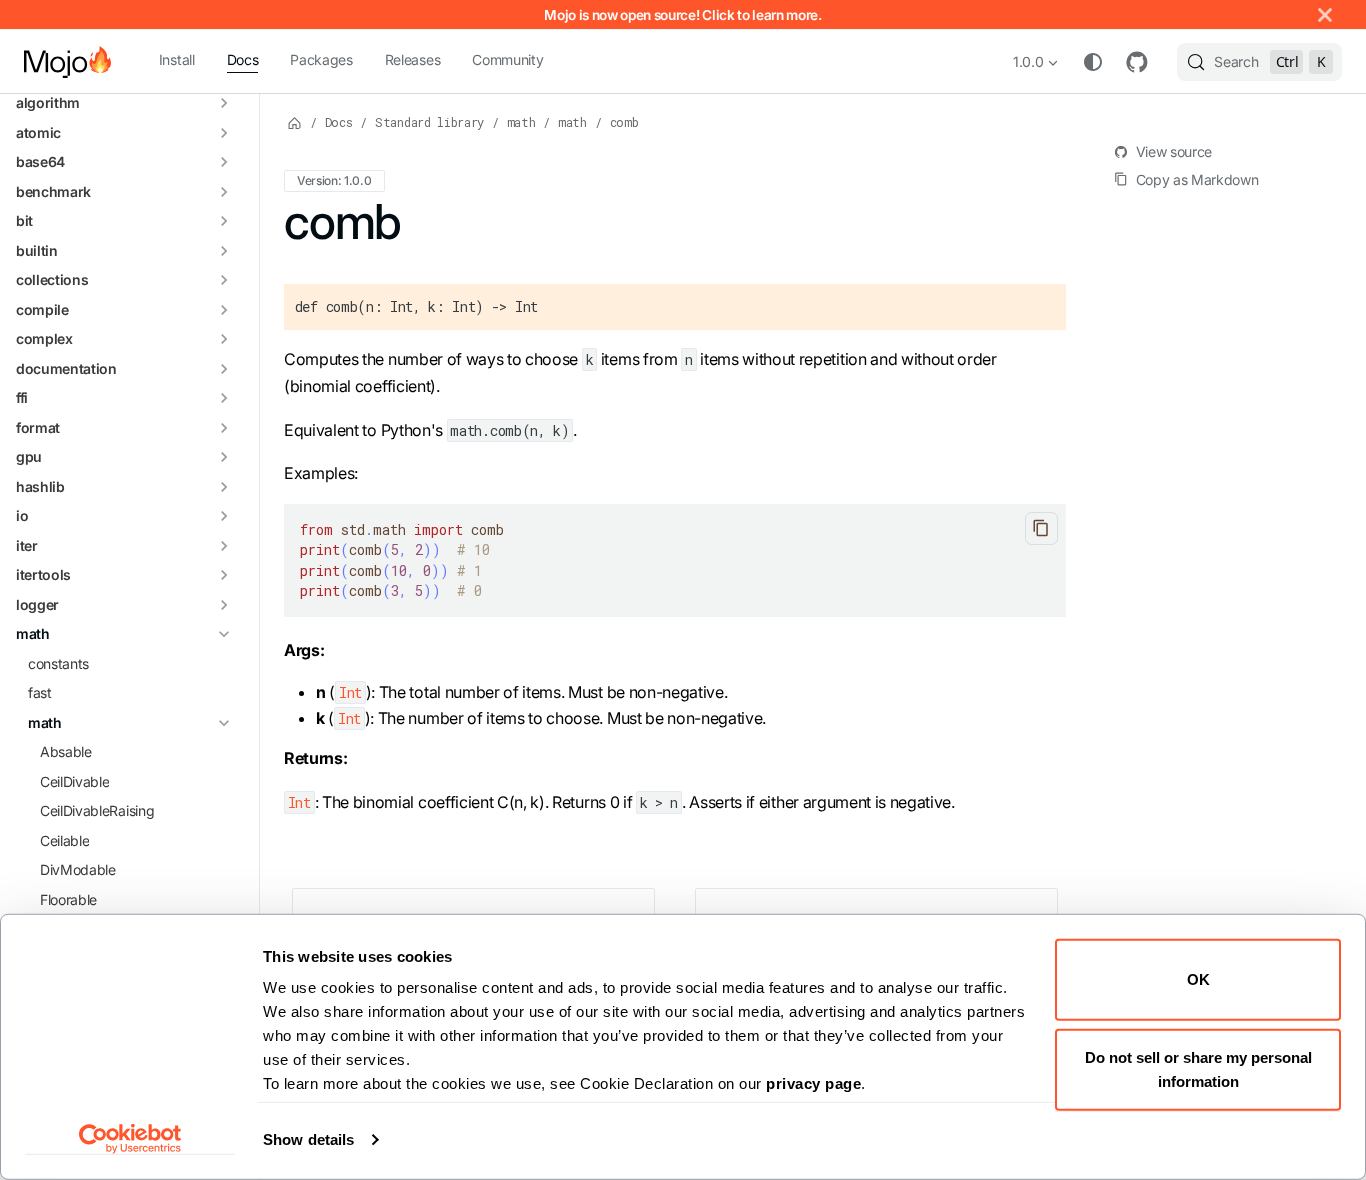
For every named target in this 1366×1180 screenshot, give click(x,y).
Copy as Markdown (1197, 179)
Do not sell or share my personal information (1198, 1068)
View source (1174, 151)
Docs (243, 59)
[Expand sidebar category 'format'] (224, 428)
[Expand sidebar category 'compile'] (224, 310)
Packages (321, 59)
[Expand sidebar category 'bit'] (224, 222)
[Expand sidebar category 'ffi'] (224, 399)
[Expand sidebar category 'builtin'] (224, 251)
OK (1198, 979)
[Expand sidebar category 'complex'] (224, 340)
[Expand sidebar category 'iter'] (224, 546)
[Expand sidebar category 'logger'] (224, 605)
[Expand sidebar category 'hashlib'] (224, 487)
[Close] (1325, 14)
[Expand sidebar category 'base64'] (224, 163)
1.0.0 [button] (1028, 61)
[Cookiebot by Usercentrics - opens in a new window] (130, 1139)
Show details (308, 1139)
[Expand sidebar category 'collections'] (224, 281)
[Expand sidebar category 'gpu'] (224, 458)
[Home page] (295, 122)
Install (177, 59)
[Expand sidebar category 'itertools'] (224, 576)
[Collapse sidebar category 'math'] (224, 635)
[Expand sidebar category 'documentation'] (224, 369)
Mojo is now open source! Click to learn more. (683, 15)
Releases (412, 59)
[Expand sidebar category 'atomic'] (224, 133)
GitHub (1137, 62)
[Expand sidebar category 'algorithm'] (224, 104)
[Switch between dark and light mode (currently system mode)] (1093, 62)
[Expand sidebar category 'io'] (224, 517)
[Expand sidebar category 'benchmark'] (224, 192)
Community (507, 59)
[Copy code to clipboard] (1041, 528)
